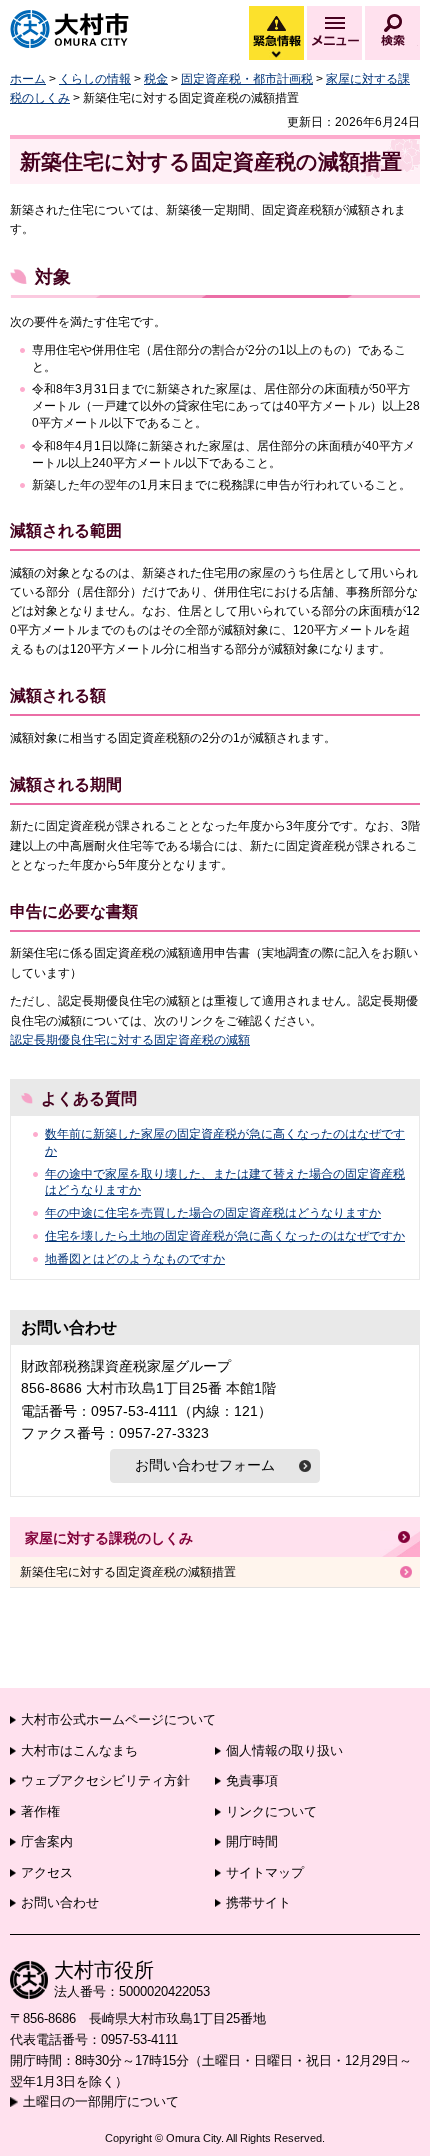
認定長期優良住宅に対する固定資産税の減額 (130, 1040)
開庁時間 (252, 1841)
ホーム (28, 79)
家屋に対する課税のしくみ (109, 1538)
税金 (156, 79)
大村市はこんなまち (79, 1750)
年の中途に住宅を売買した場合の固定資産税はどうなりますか (213, 1213)
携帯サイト (258, 1902)
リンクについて (271, 1811)
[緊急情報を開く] (275, 55)
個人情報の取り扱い (284, 1750)
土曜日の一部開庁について (101, 2101)
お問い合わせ (60, 1902)
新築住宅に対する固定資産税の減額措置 (128, 1572)
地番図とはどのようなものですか (135, 1259)
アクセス (47, 1872)
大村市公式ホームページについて (118, 1719)
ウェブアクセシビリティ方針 (105, 1780)
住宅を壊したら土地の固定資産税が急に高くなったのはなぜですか (225, 1236)
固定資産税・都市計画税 (247, 79)
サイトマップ (265, 1872)
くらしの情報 (95, 79)
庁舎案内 (47, 1841)
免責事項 (252, 1780)
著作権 (40, 1811)
